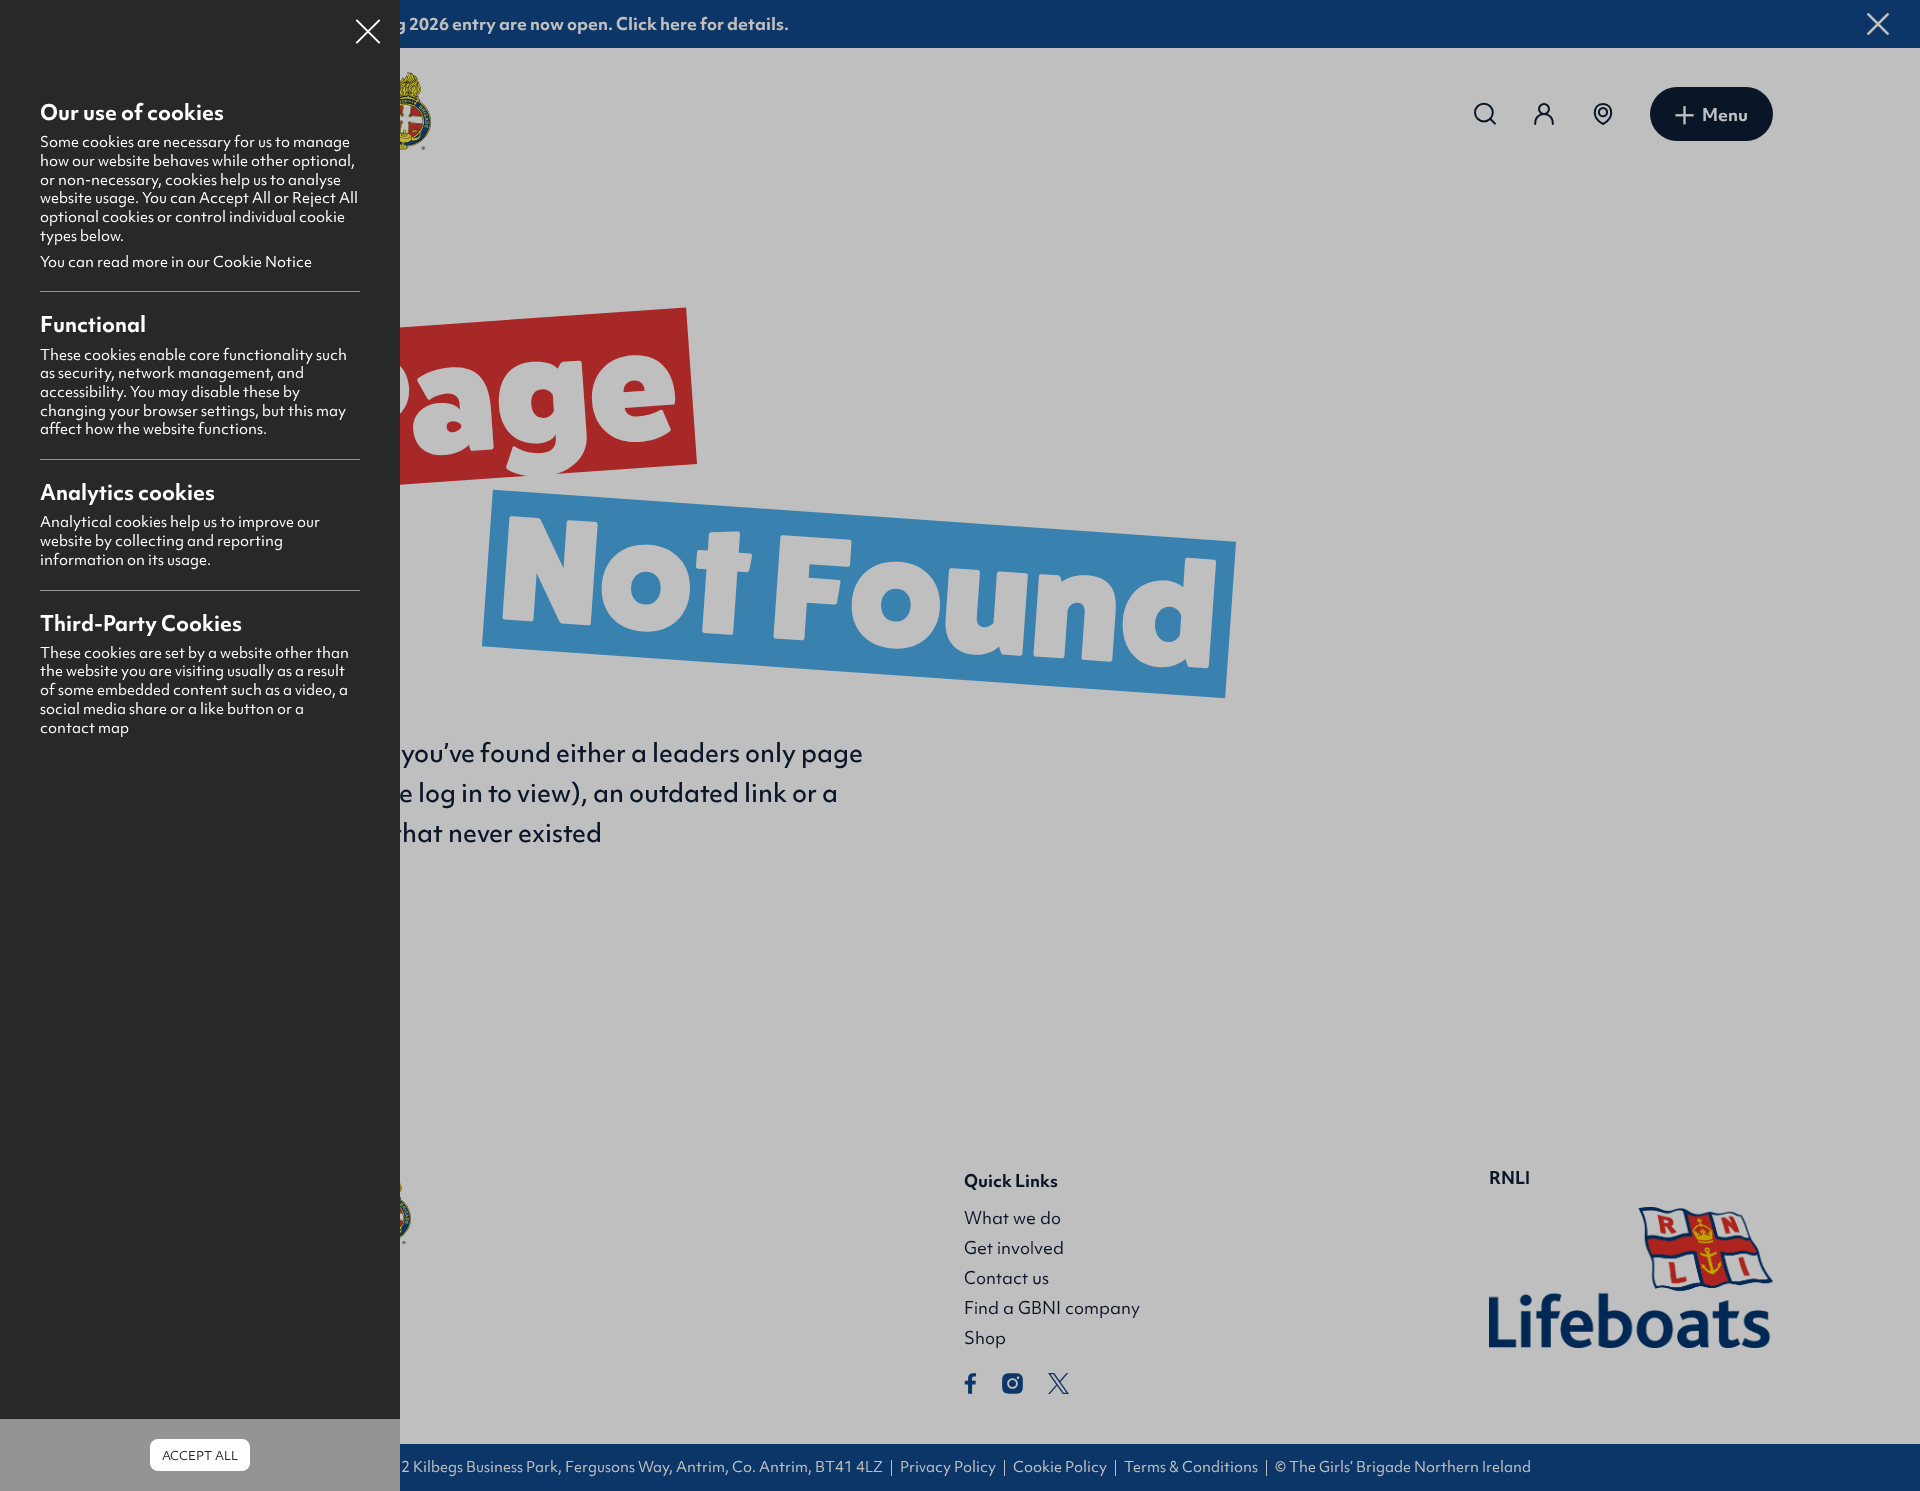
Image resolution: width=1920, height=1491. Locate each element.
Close (368, 24)
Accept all (200, 1455)
